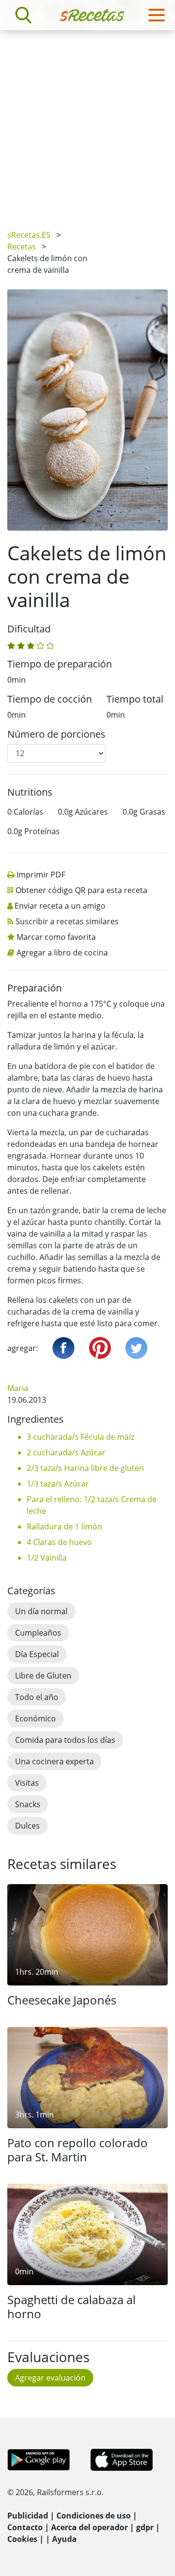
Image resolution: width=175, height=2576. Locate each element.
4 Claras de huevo (59, 1542)
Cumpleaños (38, 1633)
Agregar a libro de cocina (62, 953)
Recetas (22, 247)
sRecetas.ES (29, 235)
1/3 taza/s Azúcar (58, 1484)
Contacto (25, 2527)
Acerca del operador (89, 2527)
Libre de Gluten (43, 1676)
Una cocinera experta (54, 1761)
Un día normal (41, 1611)
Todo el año (37, 1697)
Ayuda (64, 2539)
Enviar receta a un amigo (60, 906)
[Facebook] (63, 1348)
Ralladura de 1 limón (64, 1527)
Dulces (27, 1826)
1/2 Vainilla (47, 1558)
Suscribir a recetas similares (67, 921)
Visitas (27, 1783)
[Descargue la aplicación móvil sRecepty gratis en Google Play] (39, 2459)
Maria (18, 1388)
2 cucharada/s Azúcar (66, 1452)
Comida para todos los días (65, 1740)
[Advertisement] (87, 123)
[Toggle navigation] (157, 15)
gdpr (145, 2527)
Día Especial (37, 1654)
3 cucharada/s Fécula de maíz (80, 1437)
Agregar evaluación (50, 2378)
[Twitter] (136, 1348)
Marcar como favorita (56, 937)
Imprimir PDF (41, 875)
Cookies (22, 2539)
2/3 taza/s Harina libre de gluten (85, 1468)
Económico (35, 1718)
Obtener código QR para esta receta (81, 890)
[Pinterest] (100, 1348)
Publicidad (28, 2516)
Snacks (28, 1804)
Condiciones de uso (94, 2516)
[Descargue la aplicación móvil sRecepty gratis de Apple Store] (121, 2459)
